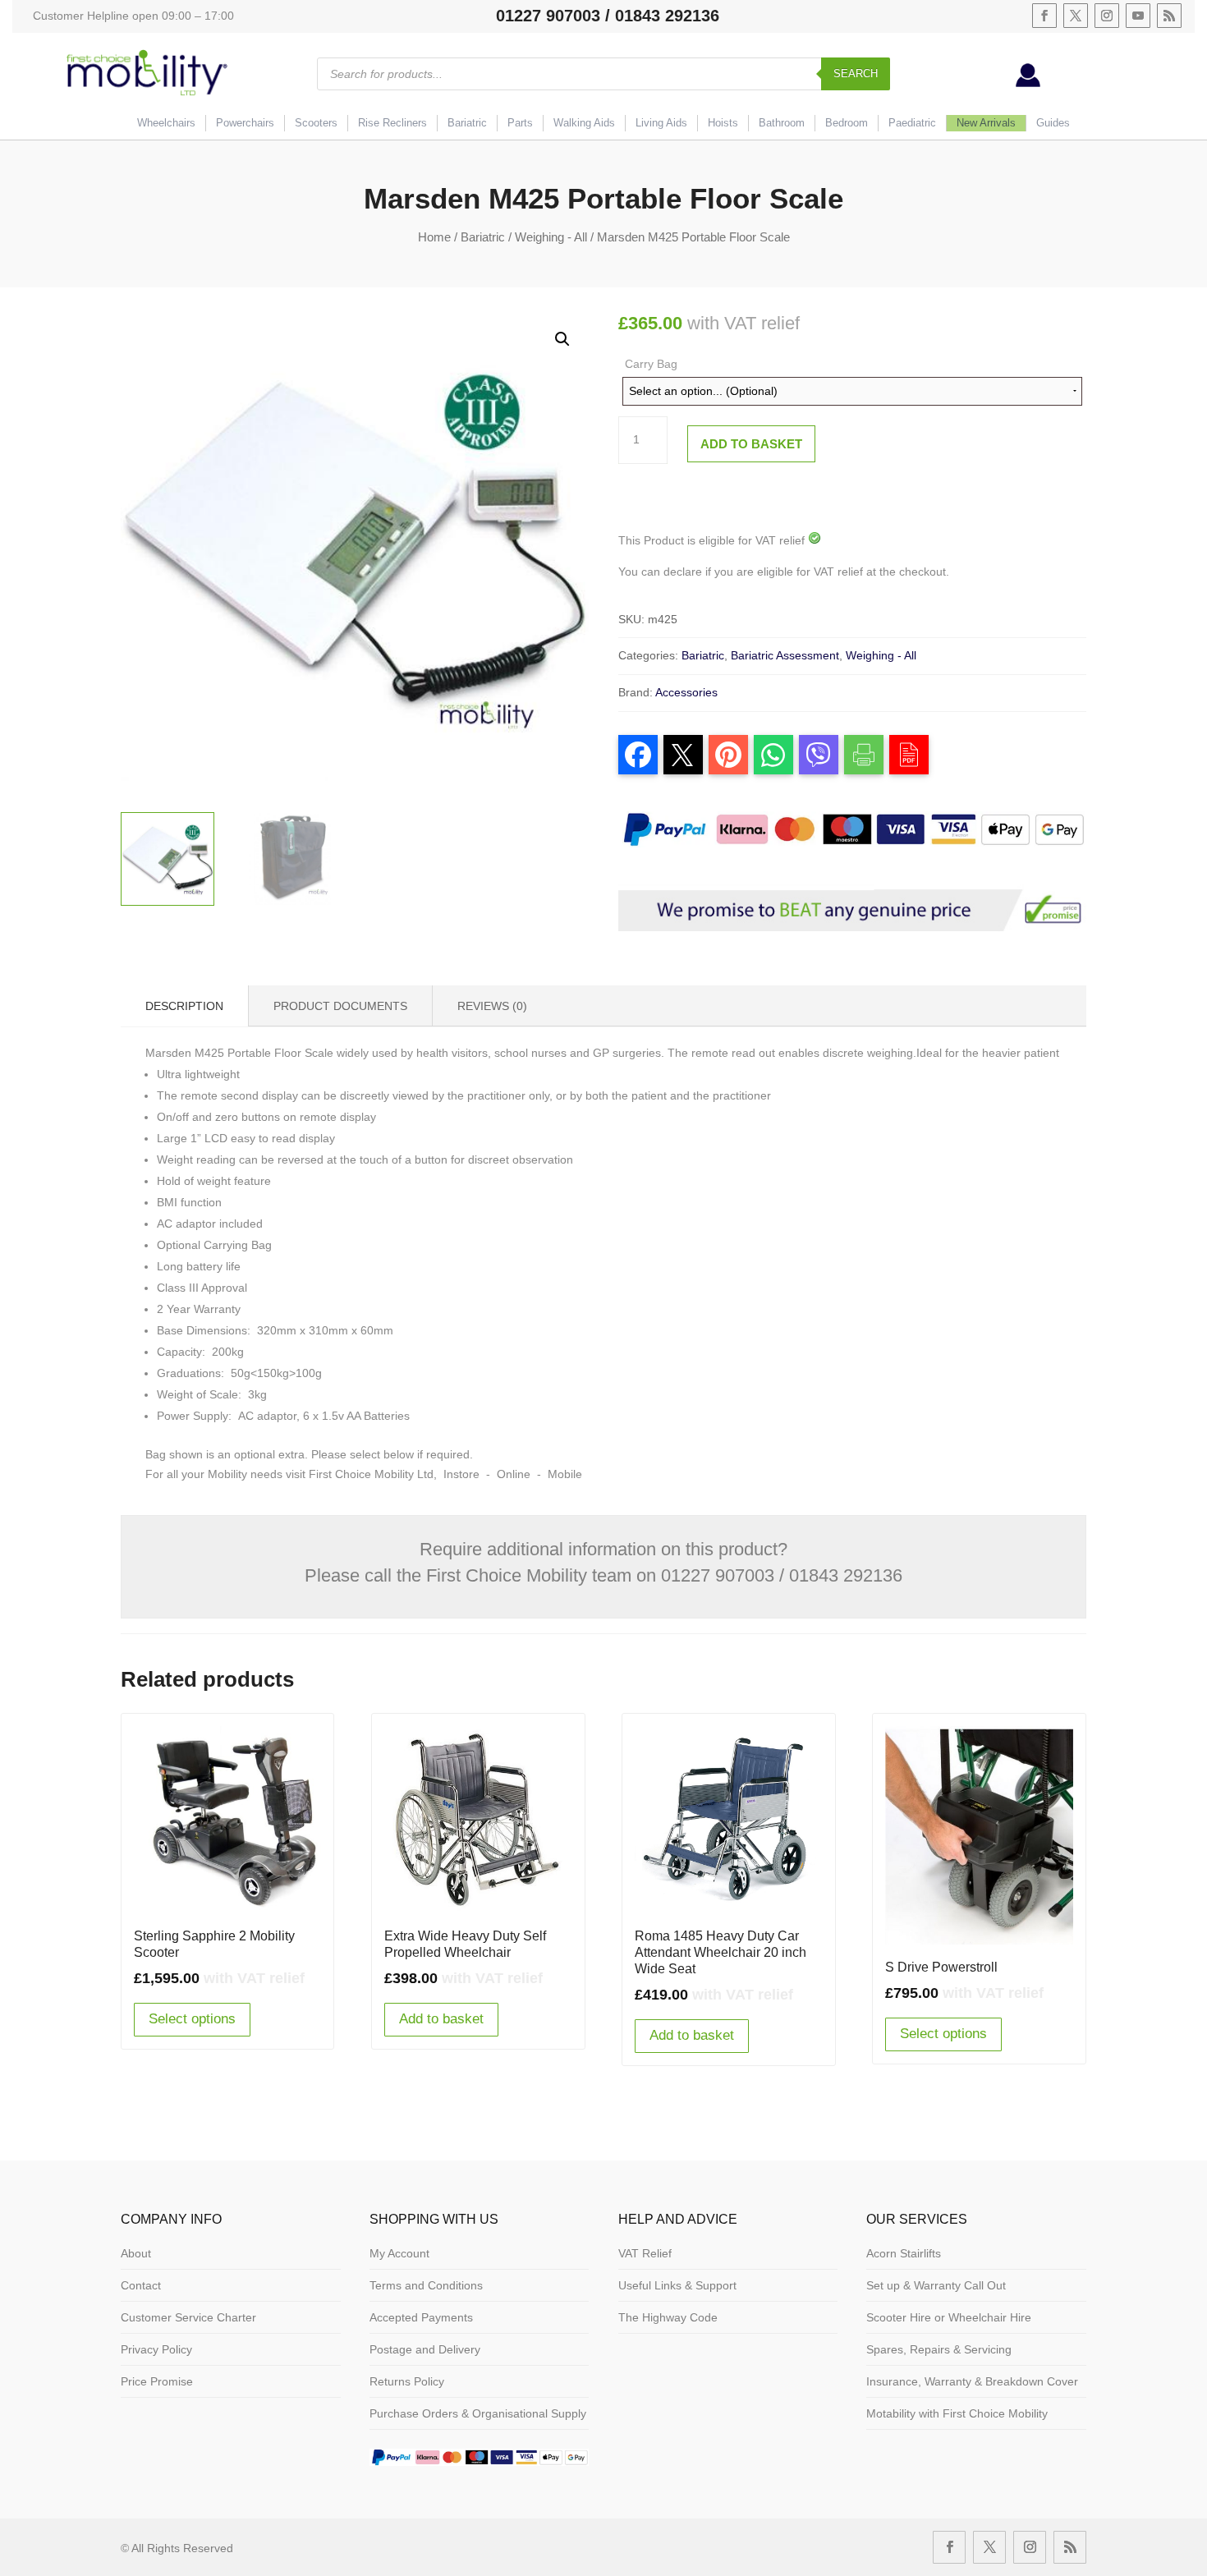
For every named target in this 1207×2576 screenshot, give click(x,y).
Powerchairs (245, 123)
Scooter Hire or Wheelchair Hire (949, 2317)
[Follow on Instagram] (1107, 16)
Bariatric (467, 123)
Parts (520, 123)
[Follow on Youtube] (1138, 16)
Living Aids (661, 123)
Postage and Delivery (425, 2349)
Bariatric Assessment (785, 655)
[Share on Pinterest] (728, 755)
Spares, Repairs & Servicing (939, 2349)
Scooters (316, 123)
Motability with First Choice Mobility (957, 2413)
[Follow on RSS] (1169, 16)
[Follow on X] (1076, 16)
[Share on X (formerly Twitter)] (683, 755)
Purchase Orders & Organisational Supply (478, 2413)
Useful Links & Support (677, 2285)
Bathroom (782, 123)
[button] (562, 339)
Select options (192, 2019)
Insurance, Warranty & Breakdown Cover (972, 2381)
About (136, 2253)
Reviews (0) (492, 1006)
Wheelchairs (166, 123)
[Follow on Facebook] (1044, 16)
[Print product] (864, 755)
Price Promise (157, 2381)
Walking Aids (584, 123)
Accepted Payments (421, 2317)
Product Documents (340, 1006)
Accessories (686, 692)
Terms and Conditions (426, 2285)
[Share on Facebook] (638, 755)
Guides (1053, 123)
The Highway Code (668, 2317)
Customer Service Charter (188, 2317)
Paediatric (912, 123)
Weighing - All (551, 237)
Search (856, 73)
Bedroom (847, 123)
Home (434, 237)
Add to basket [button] (441, 2019)
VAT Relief (645, 2253)
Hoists (723, 123)
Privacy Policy (156, 2349)
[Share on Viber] (819, 755)
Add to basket (751, 444)
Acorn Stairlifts (904, 2253)
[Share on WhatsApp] (773, 755)
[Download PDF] (909, 755)
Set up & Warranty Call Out (936, 2285)
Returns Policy (407, 2381)
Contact (141, 2285)
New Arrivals (986, 123)
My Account (399, 2253)
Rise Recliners (392, 123)
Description (184, 1006)
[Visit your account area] (1028, 83)
